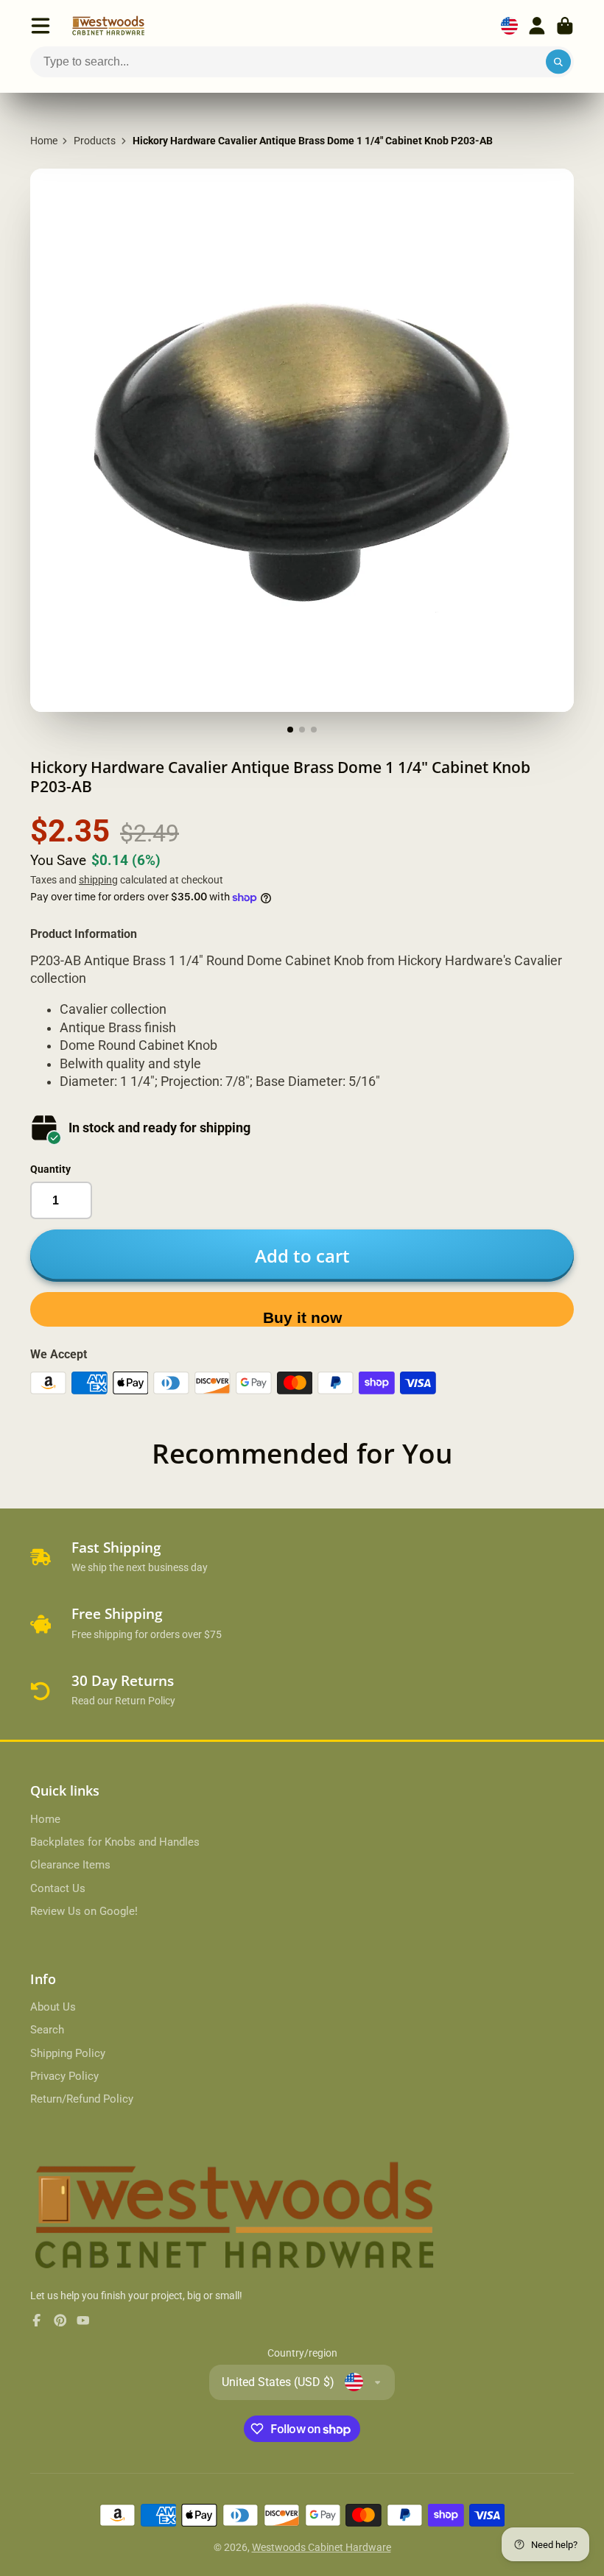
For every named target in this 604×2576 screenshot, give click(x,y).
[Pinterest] (60, 2321)
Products (95, 141)
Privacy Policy (64, 2076)
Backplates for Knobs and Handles (115, 1842)
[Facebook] (37, 2321)
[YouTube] (83, 2321)
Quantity (50, 1169)
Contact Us (58, 1888)
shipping (98, 880)
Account (537, 26)
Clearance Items (70, 1865)
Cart (565, 26)
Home (44, 141)
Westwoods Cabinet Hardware (322, 2547)
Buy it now (302, 1317)
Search (47, 2030)
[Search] (558, 62)
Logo (108, 26)
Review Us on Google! (84, 1911)
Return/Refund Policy (82, 2099)
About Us (53, 2007)
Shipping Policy (68, 2053)
